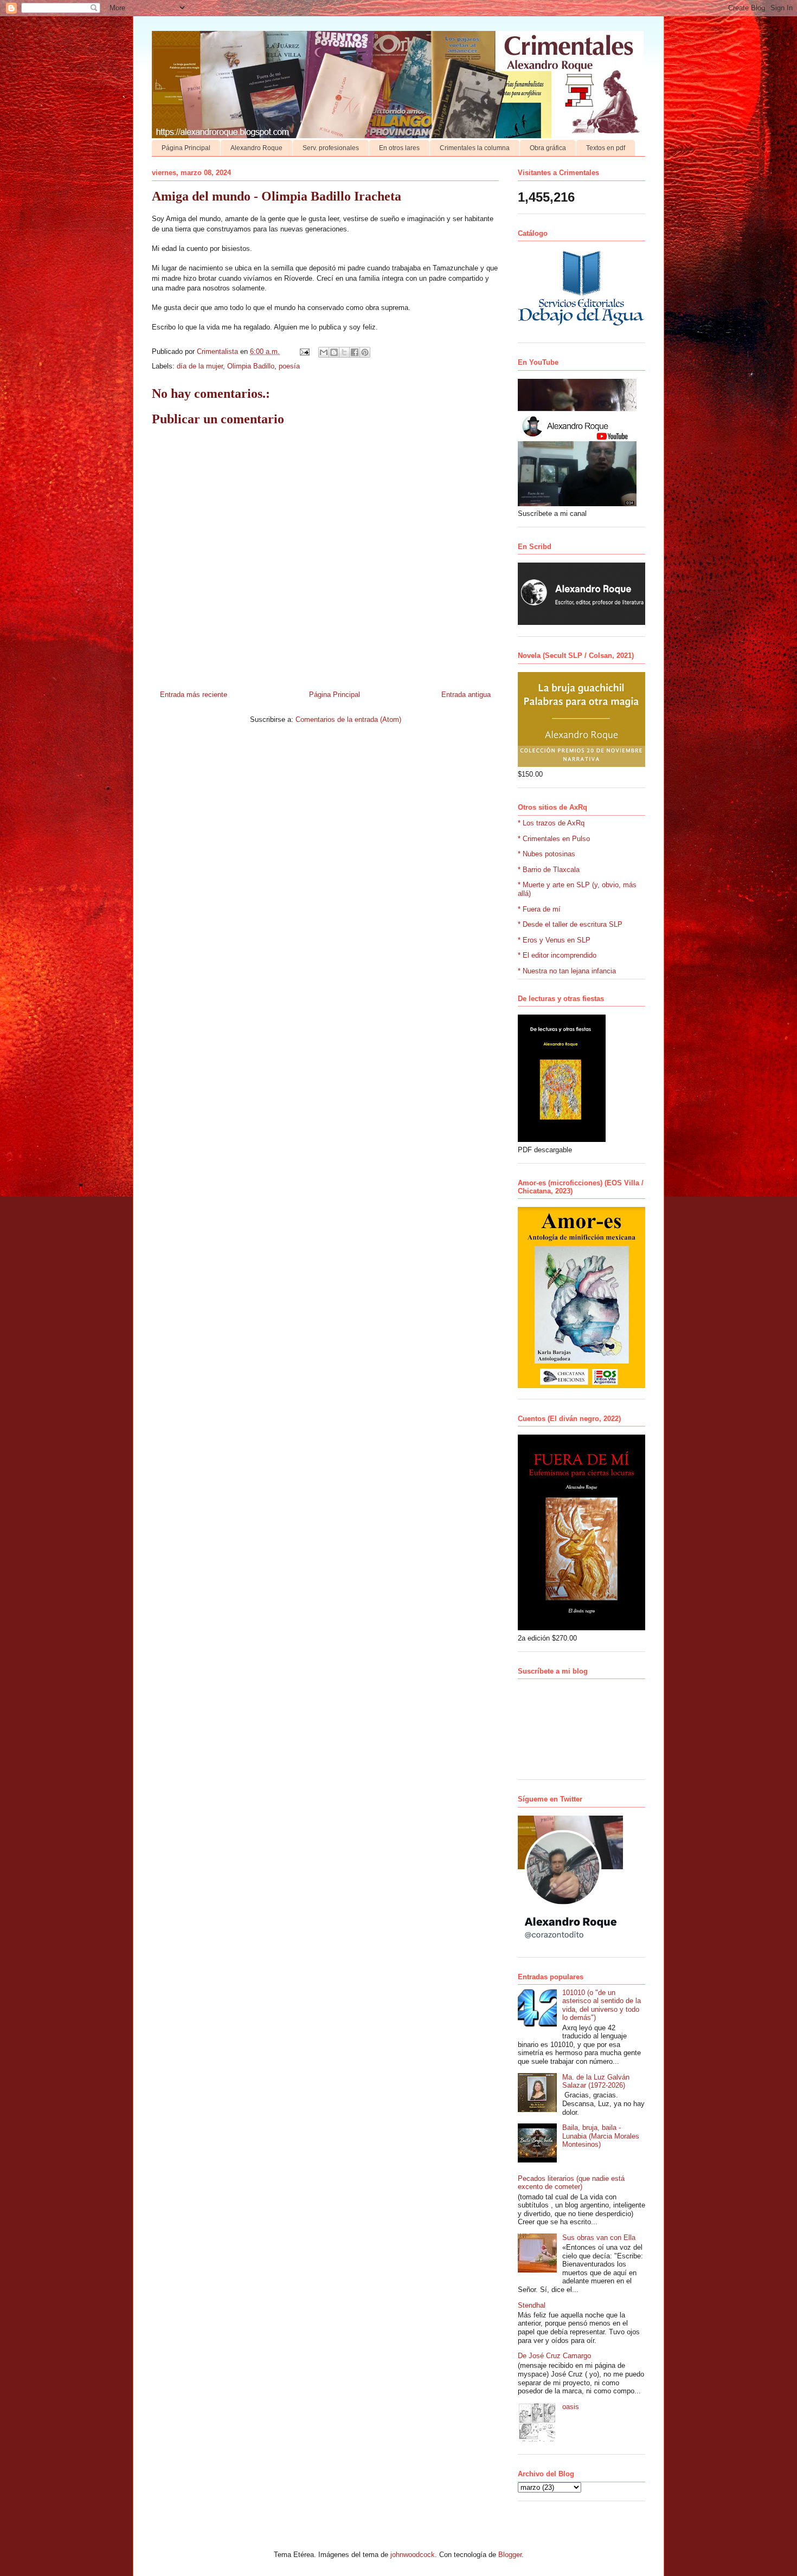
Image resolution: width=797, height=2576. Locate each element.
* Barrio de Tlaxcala (549, 870)
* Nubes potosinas (547, 854)
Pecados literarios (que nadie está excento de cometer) (571, 2183)
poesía (289, 366)
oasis (571, 2407)
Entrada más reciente (194, 695)
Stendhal (532, 2305)
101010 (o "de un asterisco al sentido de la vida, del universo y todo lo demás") (602, 2005)
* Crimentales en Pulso (554, 839)
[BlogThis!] (334, 352)
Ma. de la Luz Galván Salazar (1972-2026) (596, 2081)
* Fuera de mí (539, 909)
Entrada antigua (466, 695)
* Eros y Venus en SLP (554, 940)
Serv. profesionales (331, 148)
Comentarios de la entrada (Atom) (348, 719)
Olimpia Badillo (251, 366)
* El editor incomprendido (557, 955)
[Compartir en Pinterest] (365, 352)
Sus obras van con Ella (599, 2238)
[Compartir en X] (344, 352)
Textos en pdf (606, 148)
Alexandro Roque (256, 148)
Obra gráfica (548, 148)
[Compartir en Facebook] (355, 352)
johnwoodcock (413, 2555)
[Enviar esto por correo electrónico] (324, 352)
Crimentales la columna (475, 148)
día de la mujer (200, 366)
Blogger (510, 2555)
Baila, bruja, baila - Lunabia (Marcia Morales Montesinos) (601, 2136)
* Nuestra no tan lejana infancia (567, 971)
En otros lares (399, 148)
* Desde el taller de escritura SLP (570, 924)
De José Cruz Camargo (554, 2356)
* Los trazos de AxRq (551, 823)
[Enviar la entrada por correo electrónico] (304, 351)
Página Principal (186, 148)
